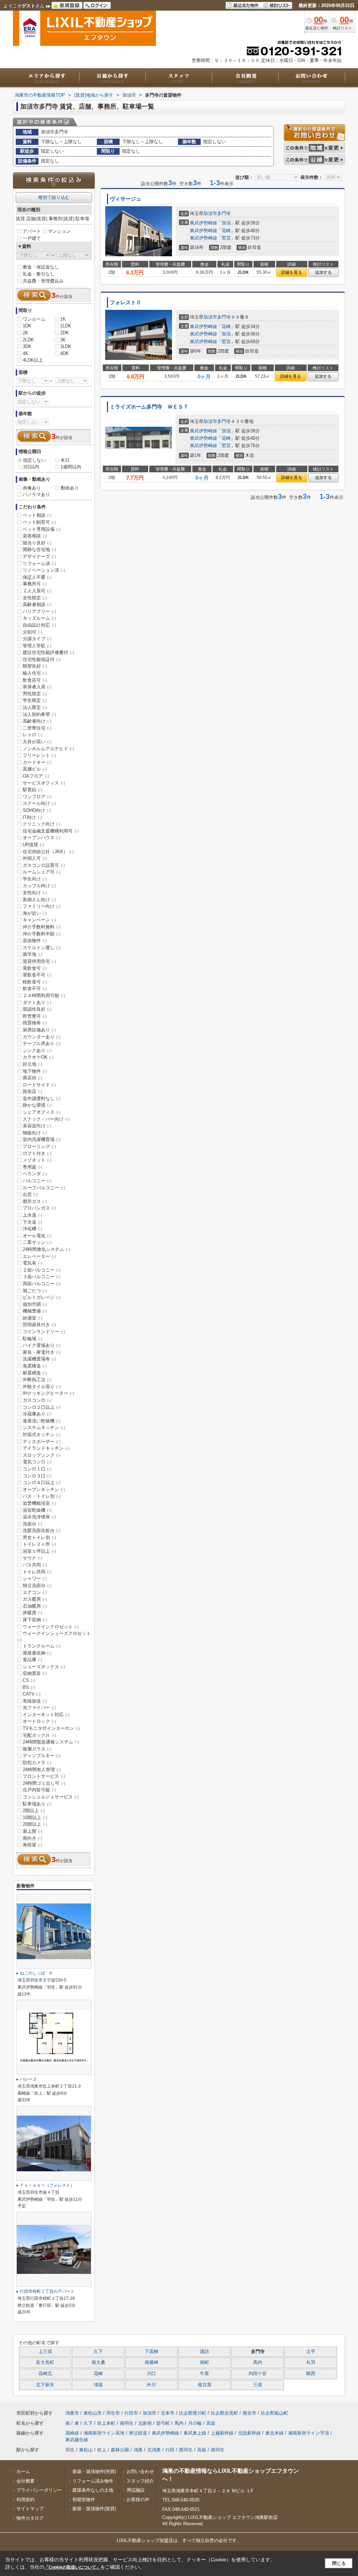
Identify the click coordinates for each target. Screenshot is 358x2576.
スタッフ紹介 (140, 2481)
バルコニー (37, 1181)
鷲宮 (226, 238)
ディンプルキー (42, 1756)
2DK (65, 333)
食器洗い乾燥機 (42, 1421)
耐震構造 (35, 1373)
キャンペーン (39, 920)
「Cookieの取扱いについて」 (72, 2567)
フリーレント (39, 755)
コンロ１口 (37, 1469)
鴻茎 (98, 2385)
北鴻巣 (154, 2450)
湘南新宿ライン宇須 (309, 2433)
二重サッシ (37, 1242)
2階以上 (34, 1811)
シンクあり (37, 1050)
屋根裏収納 (37, 1653)
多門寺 (224, 213)
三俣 (258, 2385)
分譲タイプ (37, 639)
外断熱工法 (37, 1380)
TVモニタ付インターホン (51, 1728)
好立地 (33, 1064)
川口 (151, 2374)
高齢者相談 (37, 604)
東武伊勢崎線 (203, 223)
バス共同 (35, 1565)
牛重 (205, 2374)
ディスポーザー (42, 1442)
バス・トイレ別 (42, 1496)
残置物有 (35, 1023)
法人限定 (35, 707)
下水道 (33, 1222)
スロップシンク (42, 1455)
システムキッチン (44, 1428)
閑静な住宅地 (39, 549)
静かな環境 (37, 1105)
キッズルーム (39, 618)
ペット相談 (37, 515)
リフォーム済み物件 (93, 2481)
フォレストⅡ (126, 302)
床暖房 (33, 1613)
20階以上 (35, 1824)
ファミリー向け (42, 906)
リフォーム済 (39, 563)
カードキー (37, 762)
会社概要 (26, 2481)
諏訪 (205, 2352)
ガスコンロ (37, 1400)
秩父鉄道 (138, 2433)
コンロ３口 (37, 1476)
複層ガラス (37, 1749)
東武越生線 (77, 2440)
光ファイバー (39, 1708)
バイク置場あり (42, 1345)
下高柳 (152, 2352)
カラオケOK (38, 1057)
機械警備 (35, 1311)
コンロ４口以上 (42, 1482)
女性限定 (35, 598)
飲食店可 (35, 680)
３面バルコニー (42, 1277)
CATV (32, 1694)
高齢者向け (37, 721)
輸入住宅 (35, 673)
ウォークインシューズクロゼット (54, 1636)
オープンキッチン (44, 1489)
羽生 (70, 2450)
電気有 (33, 1263)
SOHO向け (37, 810)
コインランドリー (44, 1332)
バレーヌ (28, 2079)
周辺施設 (136, 2490)
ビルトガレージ (42, 1297)
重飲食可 (35, 968)
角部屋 (33, 1845)
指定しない (34, 460)
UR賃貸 (33, 845)
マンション (59, 231)
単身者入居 (37, 687)
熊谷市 (249, 2413)
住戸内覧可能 (39, 1790)
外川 (151, 2385)
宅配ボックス (39, 1735)
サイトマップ (30, 2509)
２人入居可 (37, 591)
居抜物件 (35, 941)
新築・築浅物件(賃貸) (94, 2509)
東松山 (86, 2450)
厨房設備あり (39, 1030)
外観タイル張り (42, 1387)
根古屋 (205, 2385)
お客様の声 (138, 2500)
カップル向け (39, 886)
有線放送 (35, 1701)
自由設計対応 (39, 625)
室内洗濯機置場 (42, 1139)
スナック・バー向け (46, 1119)
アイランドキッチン (46, 1448)
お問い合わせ (140, 2471)
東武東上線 (195, 2433)
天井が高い (37, 742)
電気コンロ (37, 1462)
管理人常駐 (37, 646)
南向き (33, 1838)
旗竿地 (33, 954)
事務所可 (35, 584)
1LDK (66, 326)
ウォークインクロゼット (51, 1627)
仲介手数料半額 (42, 934)
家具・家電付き (42, 1352)
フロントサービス (44, 1776)
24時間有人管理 (42, 1770)
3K (63, 340)
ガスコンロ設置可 (44, 865)
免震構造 (35, 1366)
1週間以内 (71, 467)
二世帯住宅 (37, 728)
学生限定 (35, 700)
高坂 (211, 2423)
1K (63, 319)
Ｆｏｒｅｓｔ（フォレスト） (47, 2185)
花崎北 (45, 2374)
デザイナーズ (39, 556)
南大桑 (98, 2362)
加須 (226, 223)
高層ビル (35, 769)
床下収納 (35, 1620)
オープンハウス (42, 838)
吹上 (102, 2450)
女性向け (35, 893)
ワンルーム (34, 319)
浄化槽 (33, 1229)
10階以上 (35, 1818)
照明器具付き (39, 1325)
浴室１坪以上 (39, 1551)
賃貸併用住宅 (39, 961)
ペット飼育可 (39, 522)
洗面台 (33, 1524)
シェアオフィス (42, 1112)
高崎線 (72, 2433)
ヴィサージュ (126, 199)
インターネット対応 (46, 1715)
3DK (27, 346)
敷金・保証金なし (41, 267)
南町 (205, 2362)
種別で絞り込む (54, 197)
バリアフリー (39, 611)
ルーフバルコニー (44, 1188)
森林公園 (120, 2450)
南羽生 (127, 2423)
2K (26, 333)
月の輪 (195, 2423)
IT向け (32, 817)
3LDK (66, 346)
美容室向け (37, 1126)
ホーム (23, 2471)
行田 (170, 2450)
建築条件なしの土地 (93, 2490)
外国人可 (35, 858)
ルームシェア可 (42, 872)
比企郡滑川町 (193, 2413)
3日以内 (31, 467)
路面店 (33, 1091)
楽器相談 (35, 536)
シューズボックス (44, 1667)
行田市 (131, 2413)
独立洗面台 (37, 1585)
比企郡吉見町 (224, 2413)
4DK (65, 353)
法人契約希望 (39, 714)
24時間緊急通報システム (51, 1742)
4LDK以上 (33, 360)
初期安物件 (84, 2500)
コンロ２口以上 (42, 1407)
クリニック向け (42, 824)
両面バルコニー (42, 1284)
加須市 (210, 213)
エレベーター (39, 1256)
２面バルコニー (42, 1270)
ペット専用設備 (42, 529)
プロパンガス (39, 1208)
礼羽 (311, 2362)
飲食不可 (35, 988)
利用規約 (26, 2500)
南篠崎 (152, 2362)
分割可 (33, 632)
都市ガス (35, 1201)
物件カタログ (30, 2518)
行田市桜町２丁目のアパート (47, 2291)
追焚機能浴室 (39, 1503)
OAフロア (36, 776)
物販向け (35, 1133)
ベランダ (35, 1174)
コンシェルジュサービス (51, 1797)
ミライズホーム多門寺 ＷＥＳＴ (149, 407)
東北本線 (274, 2433)
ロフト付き (37, 1153)
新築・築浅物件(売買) (94, 2471)
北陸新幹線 (249, 2433)
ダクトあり (37, 1002)
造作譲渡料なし (42, 1098)
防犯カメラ (37, 1763)
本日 (65, 460)
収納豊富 (35, 1673)
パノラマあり (36, 495)
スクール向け (39, 803)
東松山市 (93, 2413)
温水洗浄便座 (39, 1517)
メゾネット (37, 1160)
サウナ (33, 1558)
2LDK (28, 340)
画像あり (32, 488)
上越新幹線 (222, 2433)
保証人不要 (37, 577)
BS (29, 1687)
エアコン (35, 1592)
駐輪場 (33, 1339)
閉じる (339, 2563)
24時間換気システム (46, 1249)
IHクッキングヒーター (48, 1393)
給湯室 (33, 1318)
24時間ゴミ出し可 (44, 1783)
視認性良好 (37, 1009)
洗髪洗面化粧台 (42, 1530)
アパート (32, 231)
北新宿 (145, 2423)
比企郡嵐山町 (274, 2413)
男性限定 (35, 694)
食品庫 (33, 1660)
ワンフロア (37, 797)
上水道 (33, 1215)
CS (29, 1680)
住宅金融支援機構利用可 (51, 831)
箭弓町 (163, 2423)
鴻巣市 (72, 2413)
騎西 (311, 2374)
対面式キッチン (42, 1435)
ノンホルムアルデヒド (48, 749)
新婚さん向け (39, 900)
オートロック (39, 1721)
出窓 (30, 1194)
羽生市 (113, 2413)
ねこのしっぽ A (36, 1973)
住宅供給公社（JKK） (48, 852)
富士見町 (45, 2362)
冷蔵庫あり (37, 1414)
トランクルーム (42, 1646)
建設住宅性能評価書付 (48, 652)
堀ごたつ (35, 1291)
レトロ (33, 735)
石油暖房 (35, 1606)
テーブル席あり (42, 1043)
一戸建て (32, 238)
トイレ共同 (37, 1572)
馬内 (258, 2362)
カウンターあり (42, 1037)
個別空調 (35, 1304)
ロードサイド (39, 1085)
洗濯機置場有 (39, 1359)
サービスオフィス (44, 783)
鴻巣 (138, 2450)
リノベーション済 (44, 570)
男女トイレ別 (39, 1537)
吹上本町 (106, 2423)
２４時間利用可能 (44, 995)
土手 (311, 2352)
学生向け (35, 879)
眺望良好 (35, 666)
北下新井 (45, 2385)
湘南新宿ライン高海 (104, 2433)
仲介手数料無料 (42, 927)
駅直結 (33, 790)
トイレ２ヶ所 (39, 1544)
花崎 (226, 231)
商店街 (33, 1078)
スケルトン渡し (42, 948)
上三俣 (45, 2352)
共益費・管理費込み (43, 281)
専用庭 (33, 1167)
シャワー (35, 1578)
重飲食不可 (37, 975)
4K (26, 353)
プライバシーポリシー (39, 2490)
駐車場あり (37, 1804)
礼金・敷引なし (39, 274)
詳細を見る (292, 272)
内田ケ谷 (258, 2374)
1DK (27, 326)
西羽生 (186, 2450)
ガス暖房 (35, 1599)
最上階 (33, 1831)
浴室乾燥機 (37, 1510)
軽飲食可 (35, 982)
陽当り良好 (37, 543)
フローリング (39, 1146)
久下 (98, 2352)
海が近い (35, 913)
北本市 (168, 2413)
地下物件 (35, 1071)
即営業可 (35, 1016)
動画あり (70, 488)
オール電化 (37, 1236)
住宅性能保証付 (42, 659)
